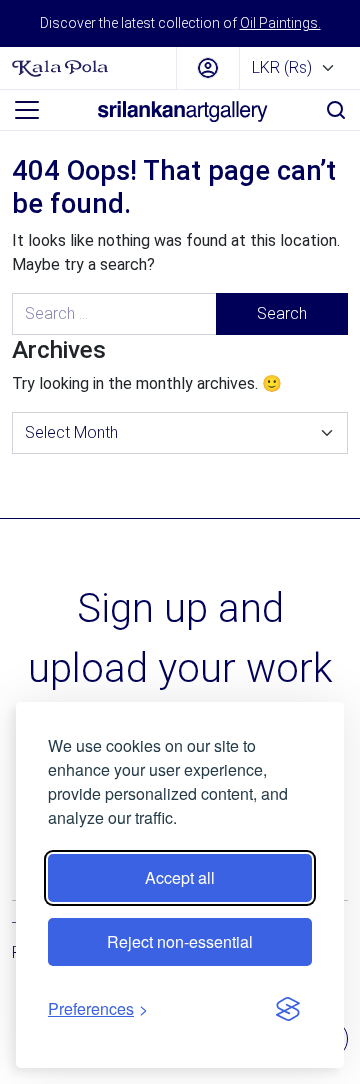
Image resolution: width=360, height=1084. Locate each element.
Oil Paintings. (280, 23)
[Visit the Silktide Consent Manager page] (288, 1009)
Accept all (180, 877)
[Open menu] (27, 110)
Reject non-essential (180, 941)
